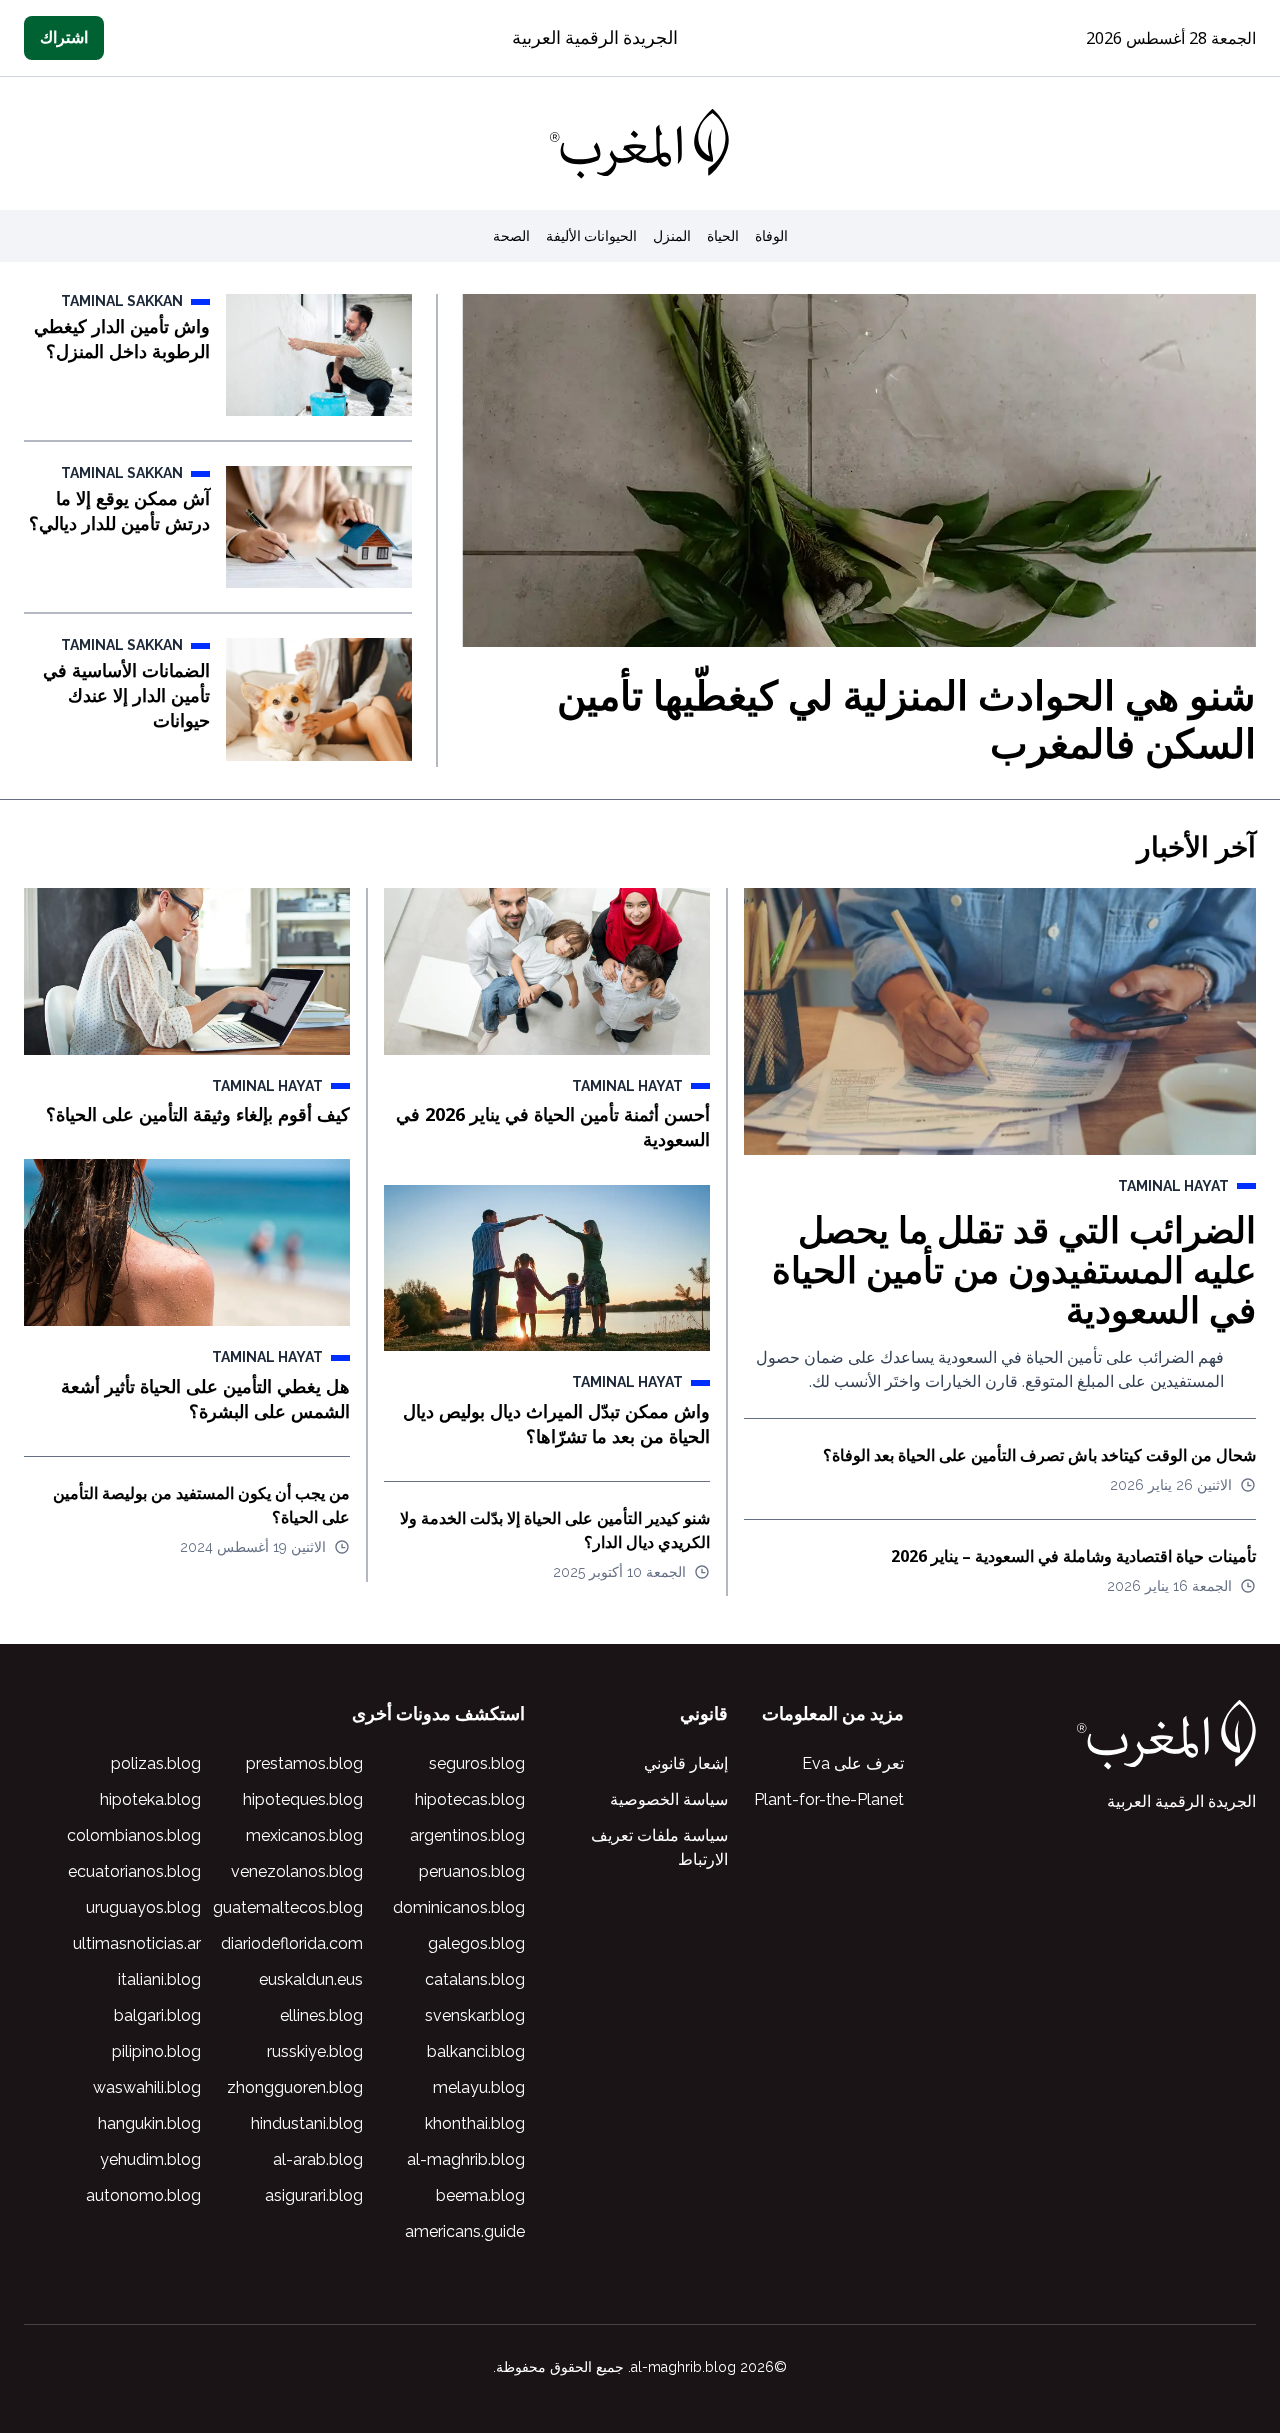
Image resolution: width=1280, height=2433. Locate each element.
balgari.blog (157, 2015)
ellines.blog (321, 2015)
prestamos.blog (304, 1763)
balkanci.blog (476, 2051)
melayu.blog (479, 2087)
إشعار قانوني (686, 1763)
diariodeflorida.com (292, 1943)
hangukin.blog (149, 2123)
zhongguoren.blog (295, 2087)
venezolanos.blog (297, 1871)
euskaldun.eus (311, 1979)
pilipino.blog (156, 2051)
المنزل (672, 236)
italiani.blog (159, 1979)
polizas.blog (156, 1763)
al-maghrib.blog (466, 2159)
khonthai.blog (475, 2123)
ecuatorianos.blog (134, 1871)
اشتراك (64, 37)
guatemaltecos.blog (288, 1907)
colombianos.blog (134, 1835)
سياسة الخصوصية (669, 1799)
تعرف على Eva (853, 1763)
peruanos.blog (472, 1871)
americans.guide (465, 2231)
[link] (639, 144)
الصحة (511, 236)
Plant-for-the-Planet (829, 1799)
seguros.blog (477, 1763)
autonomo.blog (143, 2195)
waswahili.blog (147, 2087)
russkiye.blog (315, 2051)
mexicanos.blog (304, 1835)
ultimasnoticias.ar (137, 1943)
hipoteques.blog (303, 1799)
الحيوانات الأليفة (591, 236)
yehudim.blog (150, 2159)
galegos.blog (476, 1943)
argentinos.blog (467, 1835)
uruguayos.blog (143, 1907)
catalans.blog (475, 1979)
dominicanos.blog (459, 1907)
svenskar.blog (475, 2015)
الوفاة (771, 236)
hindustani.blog (307, 2123)
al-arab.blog (318, 2159)
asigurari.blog (314, 2195)
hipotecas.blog (470, 1799)
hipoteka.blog (150, 1799)
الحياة (723, 236)
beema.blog (480, 2195)
